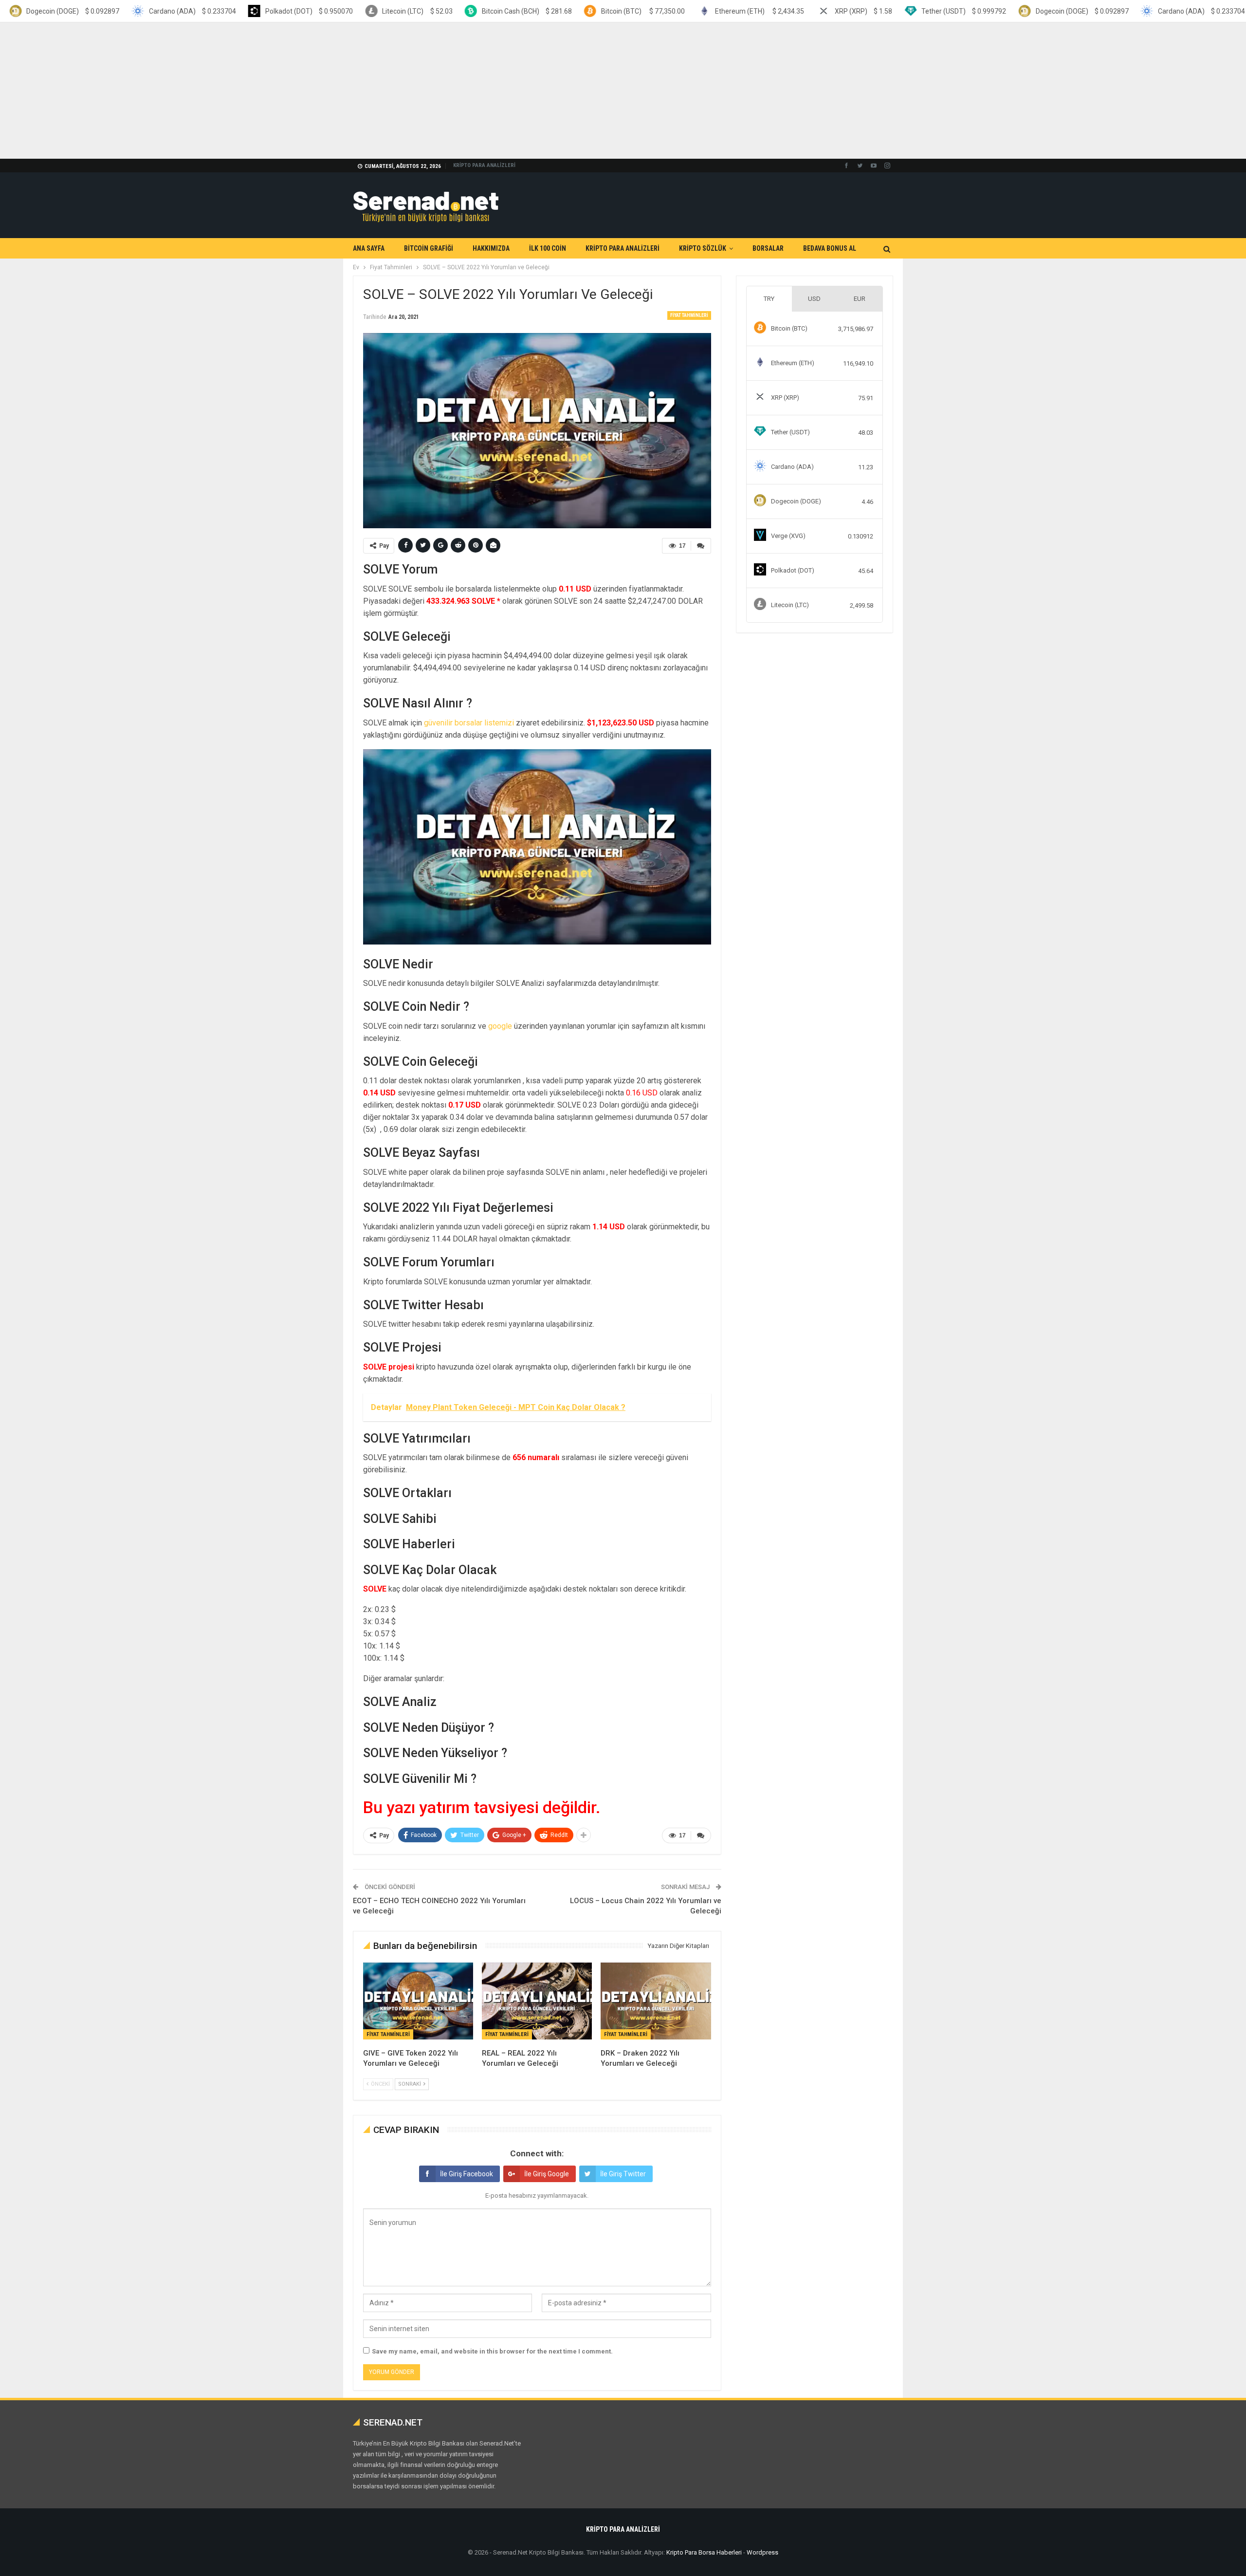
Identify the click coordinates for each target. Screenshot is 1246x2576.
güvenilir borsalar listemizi (469, 723)
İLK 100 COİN (548, 248)
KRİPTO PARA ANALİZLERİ (484, 165)
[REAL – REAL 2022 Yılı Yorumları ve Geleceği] (537, 2001)
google (500, 1026)
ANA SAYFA (369, 248)
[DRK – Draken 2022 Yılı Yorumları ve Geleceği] (656, 2001)
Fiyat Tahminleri (689, 315)
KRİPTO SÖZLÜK (703, 248)
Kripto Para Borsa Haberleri (704, 2552)
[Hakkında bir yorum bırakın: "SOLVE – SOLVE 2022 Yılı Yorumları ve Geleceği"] (701, 546)
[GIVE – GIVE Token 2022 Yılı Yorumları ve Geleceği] (418, 2001)
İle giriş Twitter (623, 2174)
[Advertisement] (292, 91)
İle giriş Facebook (467, 2174)
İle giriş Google (547, 2174)
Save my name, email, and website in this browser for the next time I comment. (492, 2351)
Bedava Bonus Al (830, 248)
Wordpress (762, 2552)
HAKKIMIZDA (491, 248)
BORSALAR (768, 248)
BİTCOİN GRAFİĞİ (429, 248)
